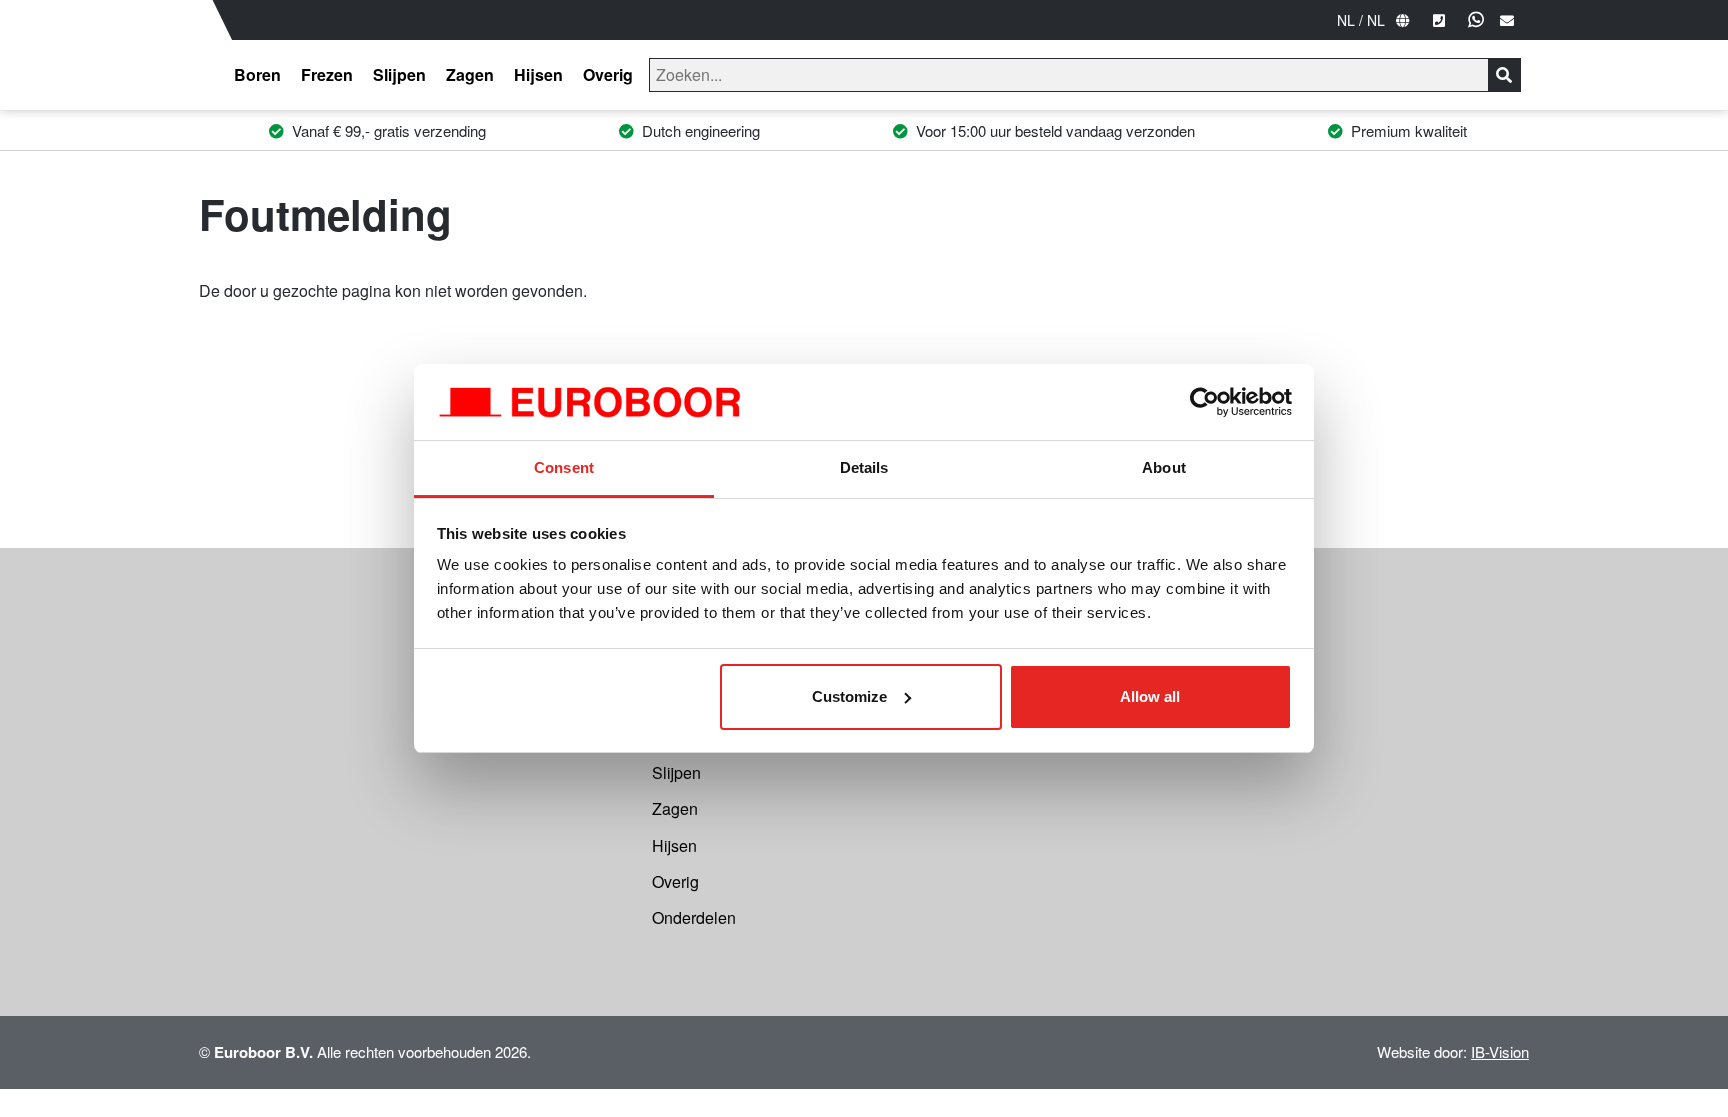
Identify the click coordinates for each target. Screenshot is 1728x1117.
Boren (257, 74)
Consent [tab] (564, 467)
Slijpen (399, 74)
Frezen (327, 74)
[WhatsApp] (1476, 20)
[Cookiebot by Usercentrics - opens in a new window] (1204, 402)
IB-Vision (1500, 1051)
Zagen (470, 74)
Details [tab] (864, 467)
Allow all (1150, 696)
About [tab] (1164, 467)
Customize (849, 696)
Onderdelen (694, 917)
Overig (608, 74)
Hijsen (538, 74)
